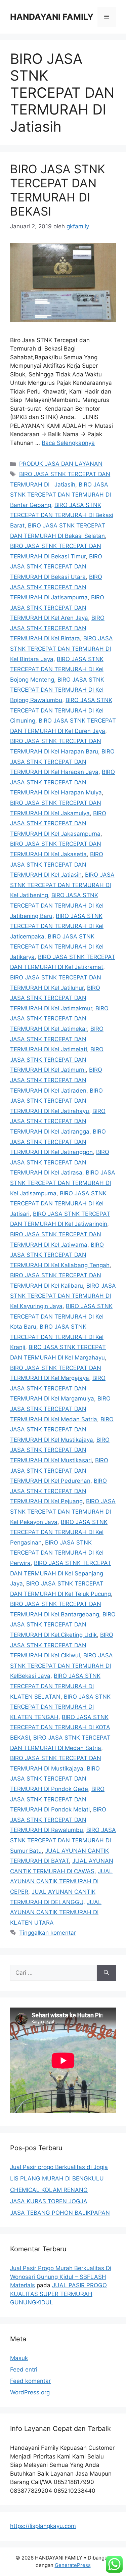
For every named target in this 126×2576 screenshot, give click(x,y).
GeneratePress (73, 2565)
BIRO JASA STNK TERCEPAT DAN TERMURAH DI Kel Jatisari (58, 1204)
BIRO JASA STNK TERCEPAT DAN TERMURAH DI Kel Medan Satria (60, 1409)
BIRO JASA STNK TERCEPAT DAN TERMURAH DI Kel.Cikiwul (62, 1645)
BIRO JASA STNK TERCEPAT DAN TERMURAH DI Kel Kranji (57, 1337)
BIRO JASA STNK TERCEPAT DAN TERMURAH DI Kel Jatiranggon (58, 1142)
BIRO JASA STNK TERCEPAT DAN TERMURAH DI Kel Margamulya (58, 1388)
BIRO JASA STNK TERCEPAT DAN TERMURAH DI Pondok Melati (57, 1799)
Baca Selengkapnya (68, 443)
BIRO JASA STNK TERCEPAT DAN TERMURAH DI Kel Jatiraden (56, 1080)
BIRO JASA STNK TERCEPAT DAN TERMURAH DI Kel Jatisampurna (63, 1183)
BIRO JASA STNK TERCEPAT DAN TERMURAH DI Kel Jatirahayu (56, 1101)
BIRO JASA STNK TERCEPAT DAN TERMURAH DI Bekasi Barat (62, 515)
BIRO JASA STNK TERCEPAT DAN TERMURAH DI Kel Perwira (57, 1553)
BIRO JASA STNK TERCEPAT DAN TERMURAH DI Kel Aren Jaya (57, 608)
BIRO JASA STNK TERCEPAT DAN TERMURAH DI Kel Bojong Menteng (57, 669)
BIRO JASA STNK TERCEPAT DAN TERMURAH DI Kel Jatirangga (58, 1121)
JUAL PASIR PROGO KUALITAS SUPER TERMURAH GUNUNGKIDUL (58, 2294)
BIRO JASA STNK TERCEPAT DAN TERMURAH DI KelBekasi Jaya (61, 1666)
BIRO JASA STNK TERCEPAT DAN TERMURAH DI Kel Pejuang (58, 1491)
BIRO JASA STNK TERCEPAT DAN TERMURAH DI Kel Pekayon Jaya (63, 1511)
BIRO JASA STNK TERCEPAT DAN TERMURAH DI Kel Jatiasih (57, 864)
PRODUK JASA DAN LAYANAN (61, 464)
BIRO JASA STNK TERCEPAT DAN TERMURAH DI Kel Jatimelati (57, 1039)
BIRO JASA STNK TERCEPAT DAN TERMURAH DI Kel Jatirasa (60, 1162)
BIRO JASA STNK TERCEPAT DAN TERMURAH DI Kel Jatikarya (57, 947)
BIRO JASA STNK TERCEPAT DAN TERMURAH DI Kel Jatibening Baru (57, 905)
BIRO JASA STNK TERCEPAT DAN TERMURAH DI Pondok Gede (55, 1779)
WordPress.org (30, 2392)
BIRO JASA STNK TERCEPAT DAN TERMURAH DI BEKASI (58, 190)
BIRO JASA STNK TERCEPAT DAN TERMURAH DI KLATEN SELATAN (55, 1686)
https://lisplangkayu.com (43, 2526)
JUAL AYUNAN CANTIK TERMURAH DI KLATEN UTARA (56, 1912)
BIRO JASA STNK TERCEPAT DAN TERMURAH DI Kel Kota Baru (61, 1316)
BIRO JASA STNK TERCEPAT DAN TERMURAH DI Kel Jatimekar (59, 1019)
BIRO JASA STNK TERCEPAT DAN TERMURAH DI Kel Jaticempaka (57, 926)
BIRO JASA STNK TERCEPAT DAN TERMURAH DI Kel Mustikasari (60, 1450)
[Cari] (106, 1973)
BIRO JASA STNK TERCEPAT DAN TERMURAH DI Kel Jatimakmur (55, 998)
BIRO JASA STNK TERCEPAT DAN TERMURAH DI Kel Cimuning (61, 710)
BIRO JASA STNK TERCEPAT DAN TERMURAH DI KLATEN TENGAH (60, 1707)
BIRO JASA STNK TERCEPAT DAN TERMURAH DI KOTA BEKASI (60, 1727)
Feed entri (24, 2370)
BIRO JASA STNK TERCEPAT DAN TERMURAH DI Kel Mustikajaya (62, 1430)
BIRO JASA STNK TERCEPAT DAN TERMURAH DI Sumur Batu (63, 1840)
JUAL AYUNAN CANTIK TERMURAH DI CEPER (61, 1881)
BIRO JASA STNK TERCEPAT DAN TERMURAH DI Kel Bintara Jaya (61, 649)
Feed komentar (30, 2381)
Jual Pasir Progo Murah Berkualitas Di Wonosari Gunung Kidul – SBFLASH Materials (61, 2277)
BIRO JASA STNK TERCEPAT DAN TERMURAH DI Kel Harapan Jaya (62, 762)
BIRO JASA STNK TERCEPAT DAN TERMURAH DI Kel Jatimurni (57, 1060)
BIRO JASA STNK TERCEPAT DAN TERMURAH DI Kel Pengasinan (59, 1532)
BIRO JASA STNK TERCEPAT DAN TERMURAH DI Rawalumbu (58, 1820)
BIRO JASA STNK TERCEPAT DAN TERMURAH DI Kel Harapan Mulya (62, 782)
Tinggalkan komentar (48, 1933)
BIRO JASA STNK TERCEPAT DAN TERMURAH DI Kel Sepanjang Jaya (61, 1573)
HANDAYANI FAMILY (52, 17)
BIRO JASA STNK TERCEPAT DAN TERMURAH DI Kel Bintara (57, 628)
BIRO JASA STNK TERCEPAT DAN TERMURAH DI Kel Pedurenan (59, 1470)
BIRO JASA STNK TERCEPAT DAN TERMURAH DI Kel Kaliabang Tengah (60, 1255)
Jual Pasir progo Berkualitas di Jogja (59, 2167)
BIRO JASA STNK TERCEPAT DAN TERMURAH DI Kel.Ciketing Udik (63, 1625)
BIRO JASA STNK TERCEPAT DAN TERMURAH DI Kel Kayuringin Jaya (63, 1296)
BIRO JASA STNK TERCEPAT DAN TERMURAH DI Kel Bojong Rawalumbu (57, 690)
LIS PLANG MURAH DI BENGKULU (57, 2178)
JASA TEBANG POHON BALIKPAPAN (60, 2213)
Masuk (19, 2358)
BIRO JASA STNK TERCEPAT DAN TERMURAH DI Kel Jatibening (62, 885)
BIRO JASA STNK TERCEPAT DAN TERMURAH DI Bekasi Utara (56, 567)
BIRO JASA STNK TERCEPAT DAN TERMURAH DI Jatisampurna (56, 587)
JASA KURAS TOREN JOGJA (49, 2201)
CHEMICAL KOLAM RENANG (49, 2190)
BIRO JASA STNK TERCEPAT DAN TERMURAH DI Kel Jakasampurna (58, 823)
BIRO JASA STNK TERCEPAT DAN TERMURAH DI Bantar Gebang (60, 495)
